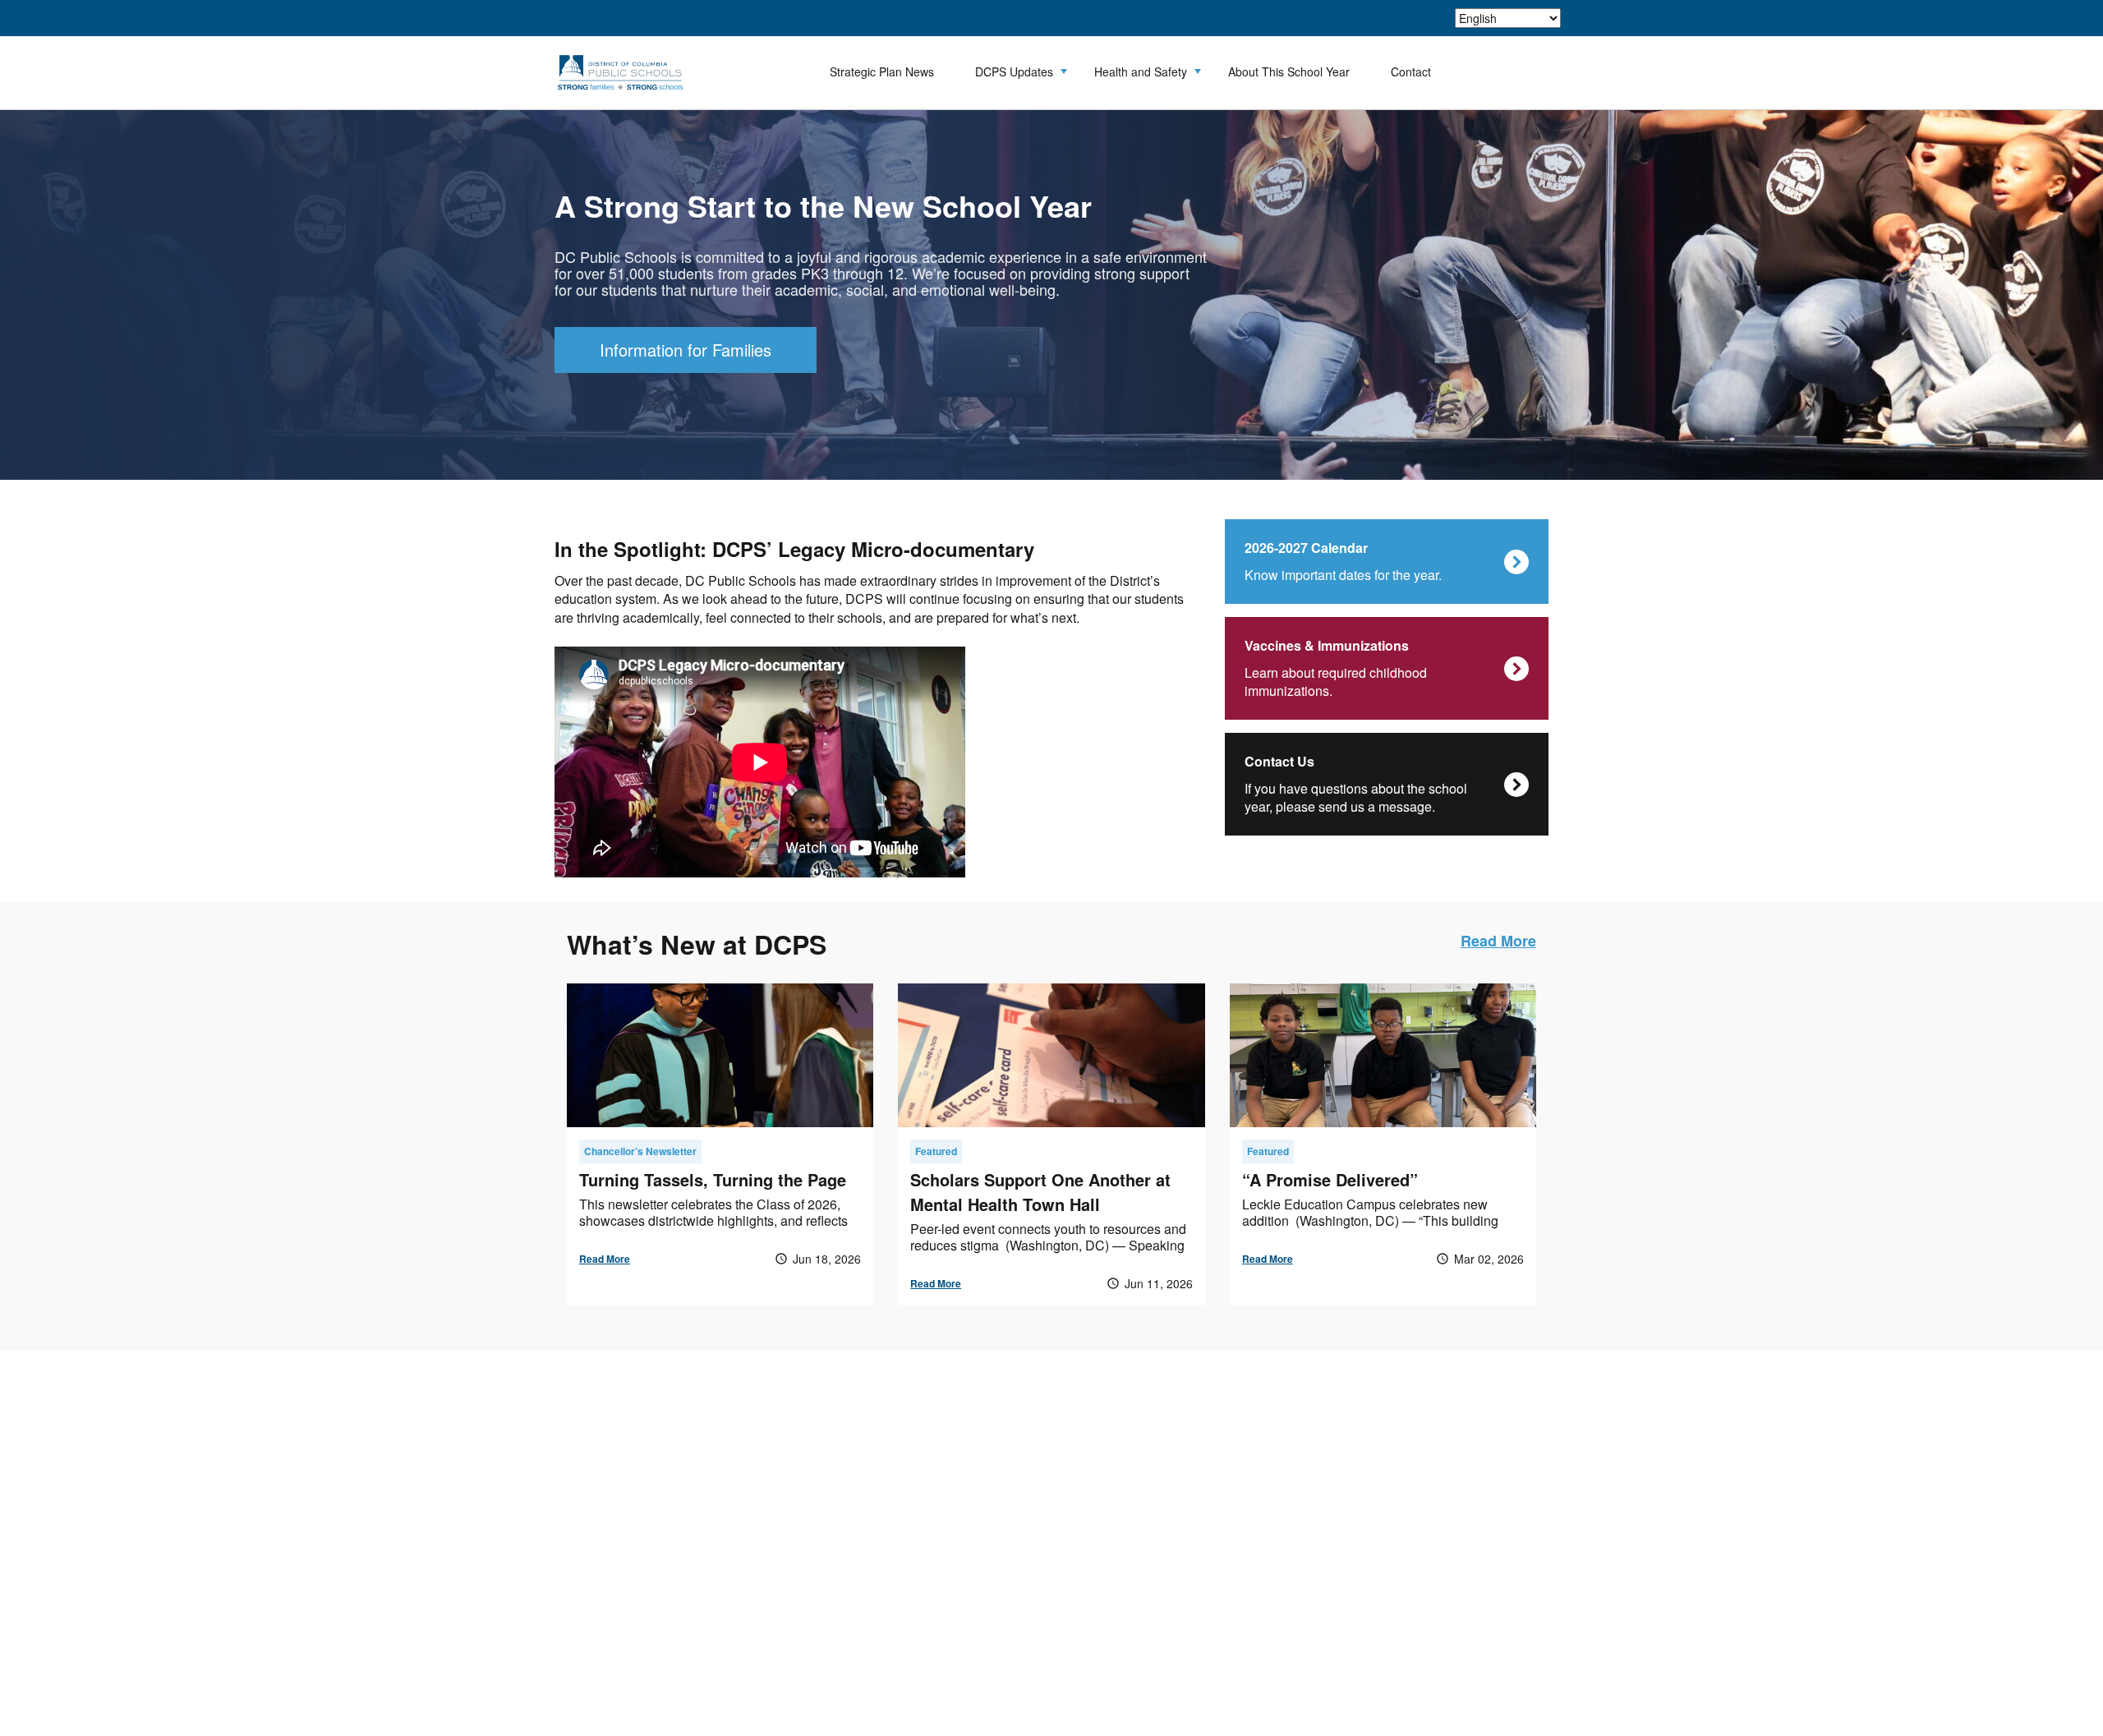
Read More (1498, 941)
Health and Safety (1141, 71)
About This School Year (1289, 71)
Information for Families (686, 350)
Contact (1411, 71)
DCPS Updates (1014, 71)
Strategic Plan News (882, 71)
